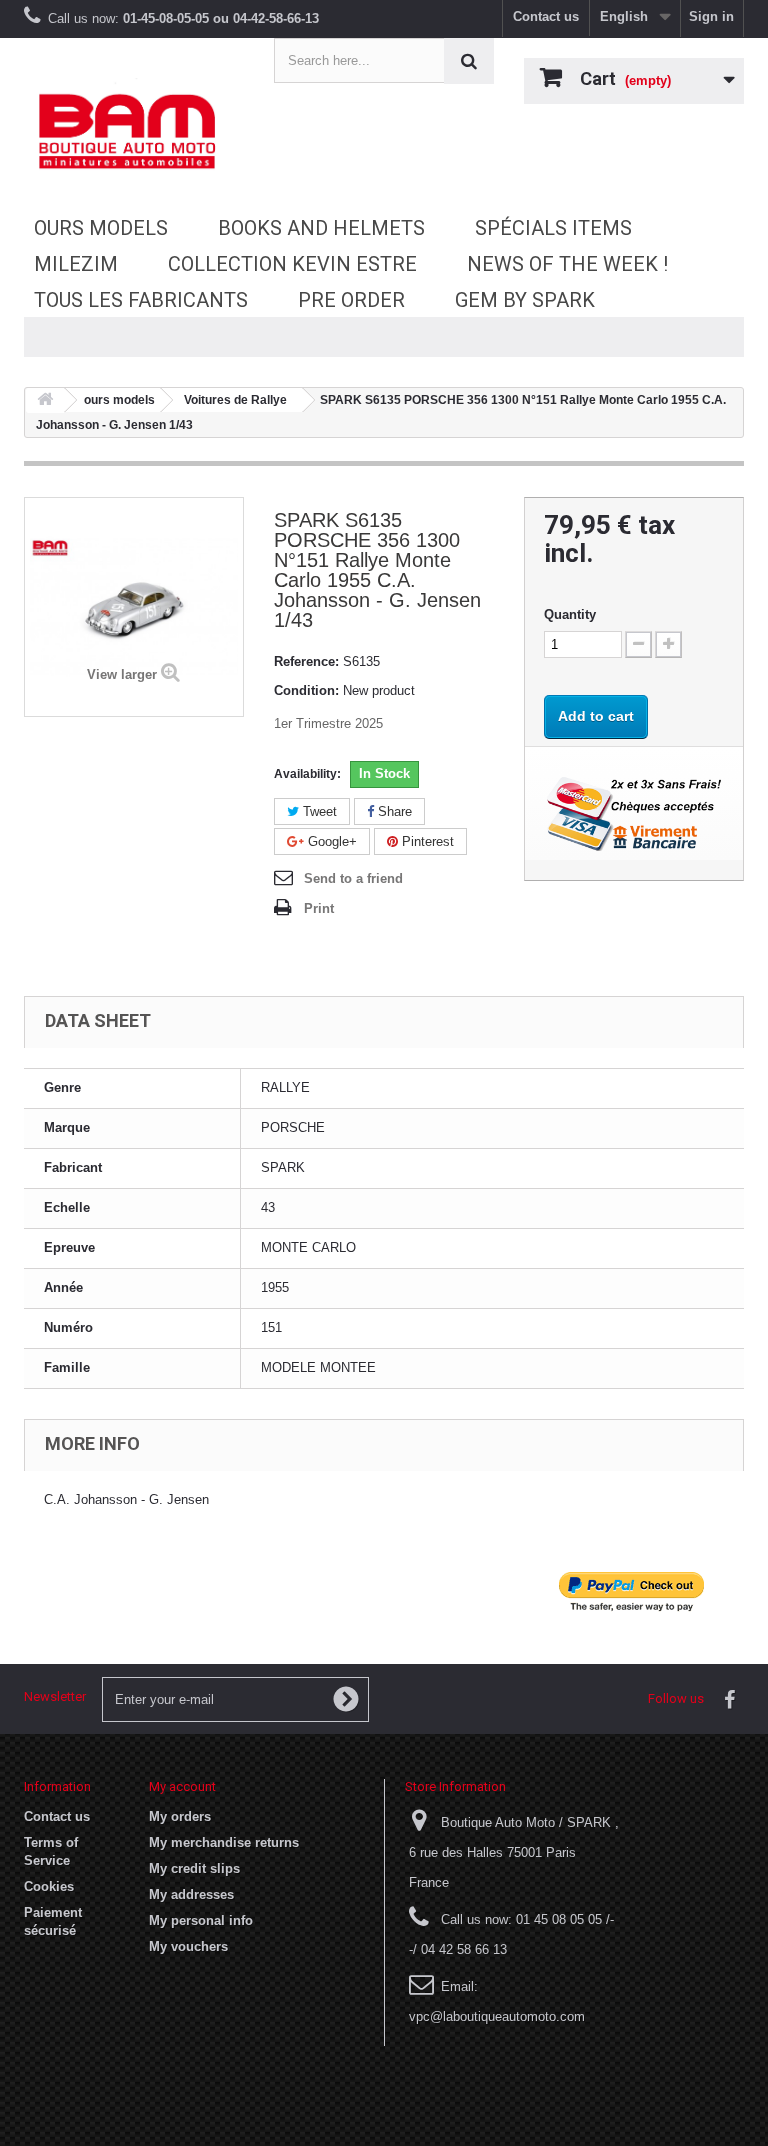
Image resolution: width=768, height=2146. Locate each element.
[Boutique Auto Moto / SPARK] (134, 131)
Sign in (711, 16)
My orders (180, 1816)
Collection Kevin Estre (292, 264)
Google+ (330, 841)
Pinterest (426, 841)
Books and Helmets (321, 228)
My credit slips (194, 1868)
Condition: (306, 690)
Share (393, 811)
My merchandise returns (224, 1842)
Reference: (306, 661)
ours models (101, 228)
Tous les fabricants (141, 300)
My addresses (191, 1894)
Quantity (570, 614)
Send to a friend (353, 878)
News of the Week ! (567, 264)
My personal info (201, 1920)
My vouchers (188, 1946)
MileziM (76, 264)
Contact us (546, 16)
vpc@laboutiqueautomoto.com (497, 2016)
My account (182, 1786)
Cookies (49, 1886)
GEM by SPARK (525, 300)
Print (319, 908)
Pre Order (351, 300)
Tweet (318, 811)
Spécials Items (553, 228)
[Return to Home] (45, 400)
